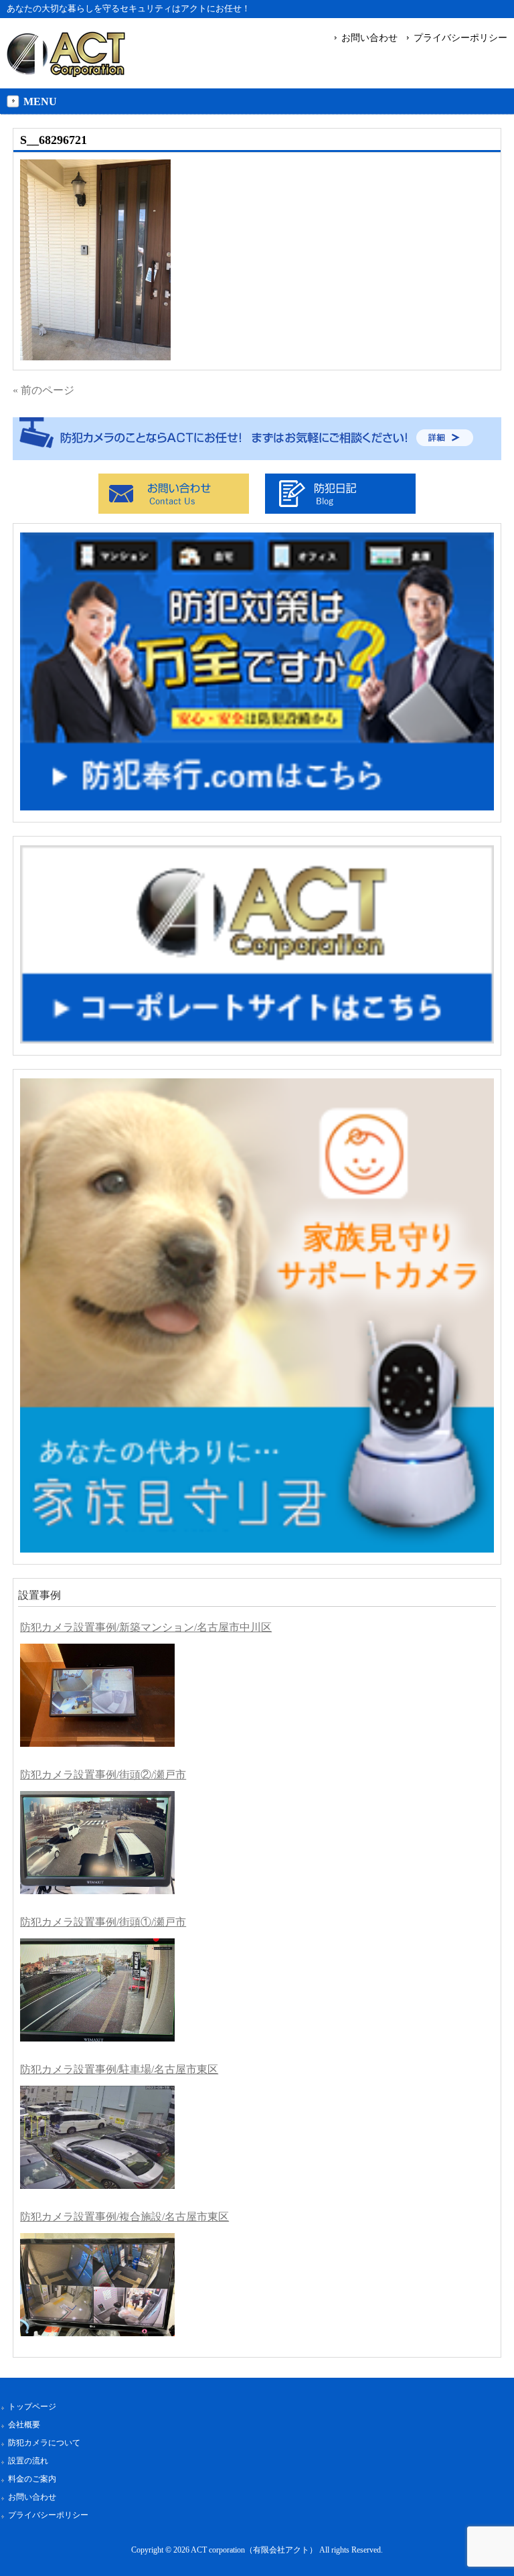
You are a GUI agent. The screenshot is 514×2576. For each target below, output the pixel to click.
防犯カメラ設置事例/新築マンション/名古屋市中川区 (146, 1627)
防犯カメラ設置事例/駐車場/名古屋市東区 (119, 2069)
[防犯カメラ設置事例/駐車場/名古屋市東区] (97, 2137)
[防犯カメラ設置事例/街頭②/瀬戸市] (97, 1843)
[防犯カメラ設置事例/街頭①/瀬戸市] (97, 1990)
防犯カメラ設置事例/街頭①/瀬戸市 (103, 1922)
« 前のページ (44, 390)
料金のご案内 (32, 2479)
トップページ (32, 2407)
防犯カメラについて (44, 2443)
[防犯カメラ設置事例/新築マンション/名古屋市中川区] (97, 1695)
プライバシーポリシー (460, 38)
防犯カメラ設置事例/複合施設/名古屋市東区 (124, 2217)
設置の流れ (28, 2461)
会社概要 (24, 2425)
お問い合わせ (369, 38)
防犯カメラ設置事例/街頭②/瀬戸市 (103, 1775)
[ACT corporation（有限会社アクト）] (66, 71)
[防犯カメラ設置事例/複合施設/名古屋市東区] (97, 2285)
